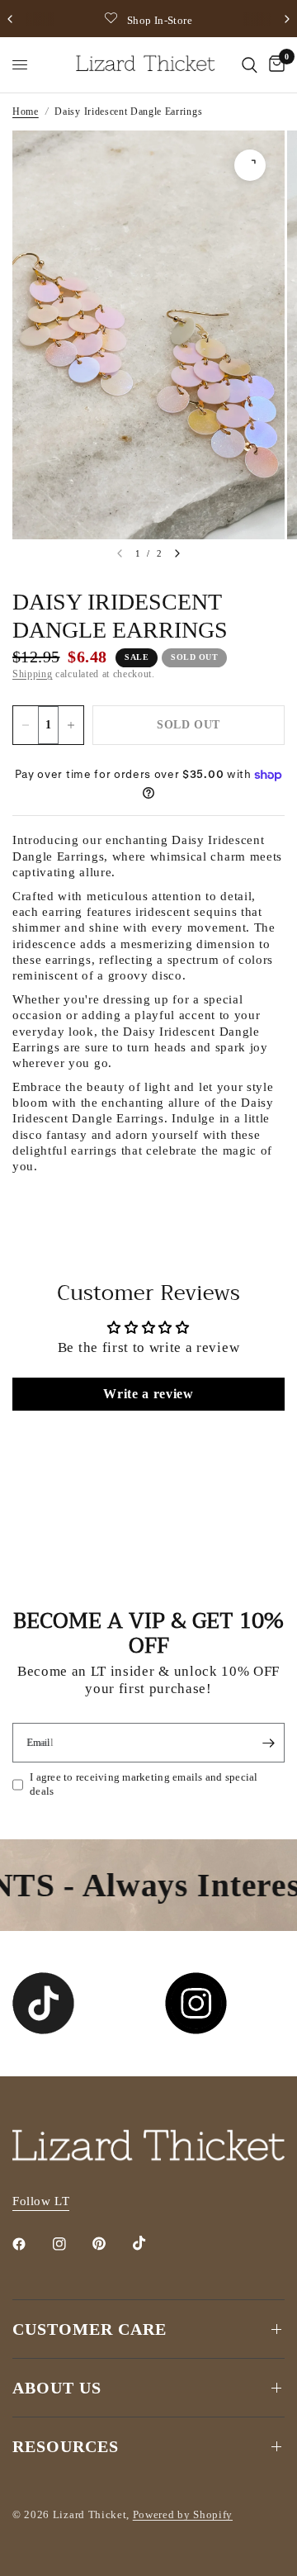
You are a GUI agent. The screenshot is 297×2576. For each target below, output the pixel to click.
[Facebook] (31, 2244)
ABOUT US (57, 2388)
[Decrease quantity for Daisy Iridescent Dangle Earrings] (26, 725)
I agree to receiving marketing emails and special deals (144, 1784)
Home (26, 111)
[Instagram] (71, 2244)
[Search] (250, 65)
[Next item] (177, 553)
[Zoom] (250, 165)
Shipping (32, 674)
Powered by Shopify (183, 2514)
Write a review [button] (148, 1394)
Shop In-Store (160, 20)
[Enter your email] (268, 1743)
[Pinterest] (111, 2244)
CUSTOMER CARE (90, 2329)
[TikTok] (151, 2243)
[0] (274, 65)
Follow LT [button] (41, 2201)
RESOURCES (66, 2446)
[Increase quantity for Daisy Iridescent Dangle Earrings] (71, 725)
